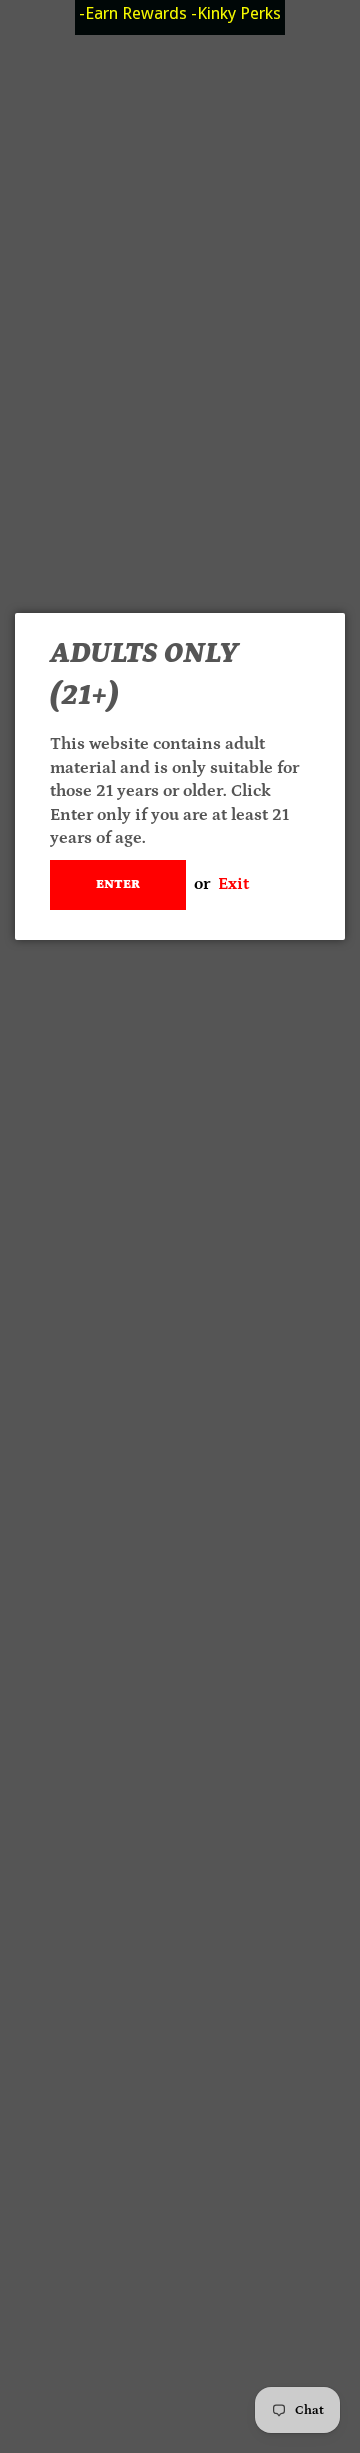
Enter (118, 884)
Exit (233, 884)
